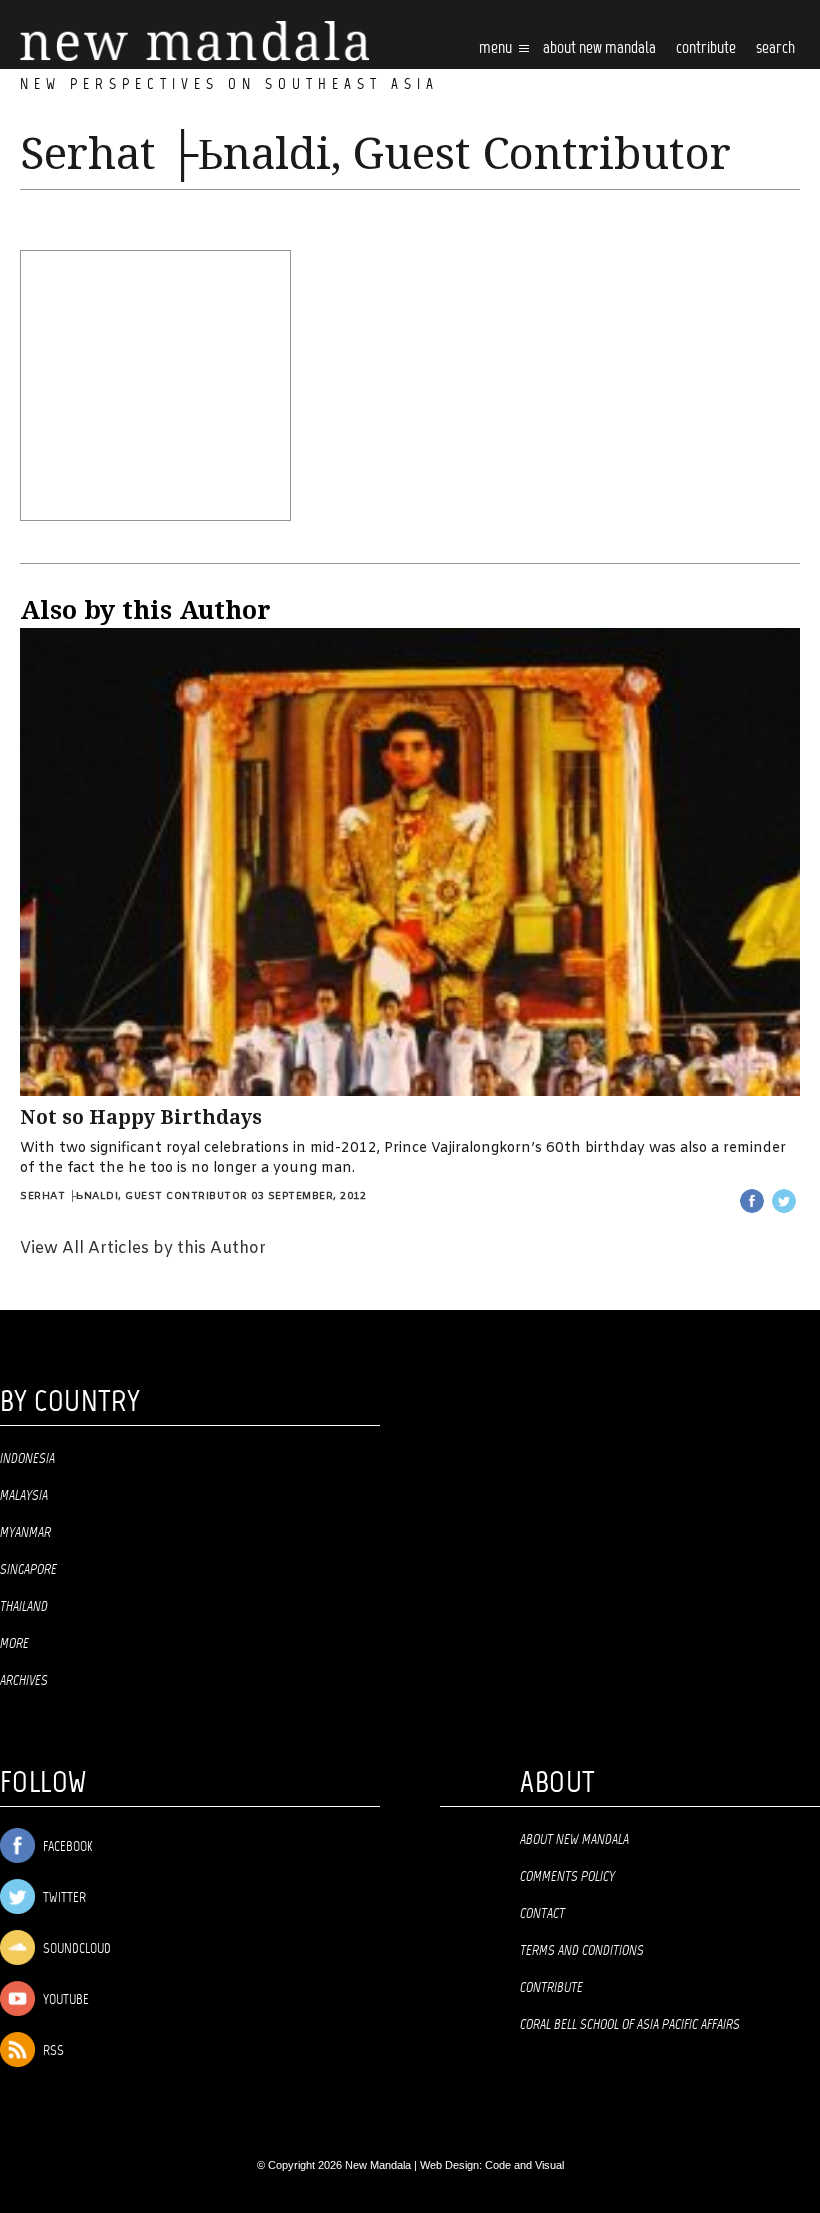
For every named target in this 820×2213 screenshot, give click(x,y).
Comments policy (567, 1877)
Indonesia (27, 1459)
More (14, 1644)
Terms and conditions (582, 1951)
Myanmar (25, 1533)
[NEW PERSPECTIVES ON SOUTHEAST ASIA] (194, 41)
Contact (542, 1914)
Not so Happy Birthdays (141, 1117)
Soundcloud (75, 1949)
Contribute (551, 1988)
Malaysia (24, 1496)
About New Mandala (599, 48)
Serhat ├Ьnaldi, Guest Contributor (134, 1196)
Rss (52, 2051)
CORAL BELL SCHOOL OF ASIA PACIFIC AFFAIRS (630, 2025)
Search (775, 48)
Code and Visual (524, 2165)
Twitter (63, 1898)
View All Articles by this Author (143, 1248)
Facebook (66, 1847)
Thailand (24, 1607)
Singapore (28, 1570)
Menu (497, 48)
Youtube (64, 2000)
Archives (24, 1681)
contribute (706, 48)
